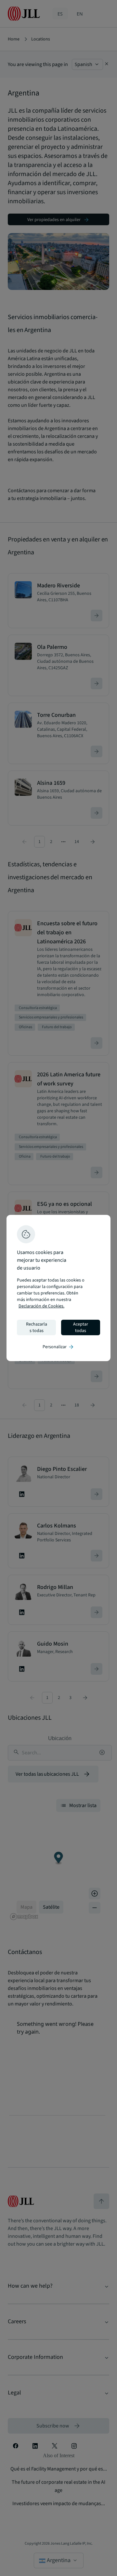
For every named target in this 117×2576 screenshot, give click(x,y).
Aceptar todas (81, 1327)
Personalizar (58, 1347)
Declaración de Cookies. (41, 1306)
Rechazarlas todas (37, 1327)
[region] (58, 1288)
